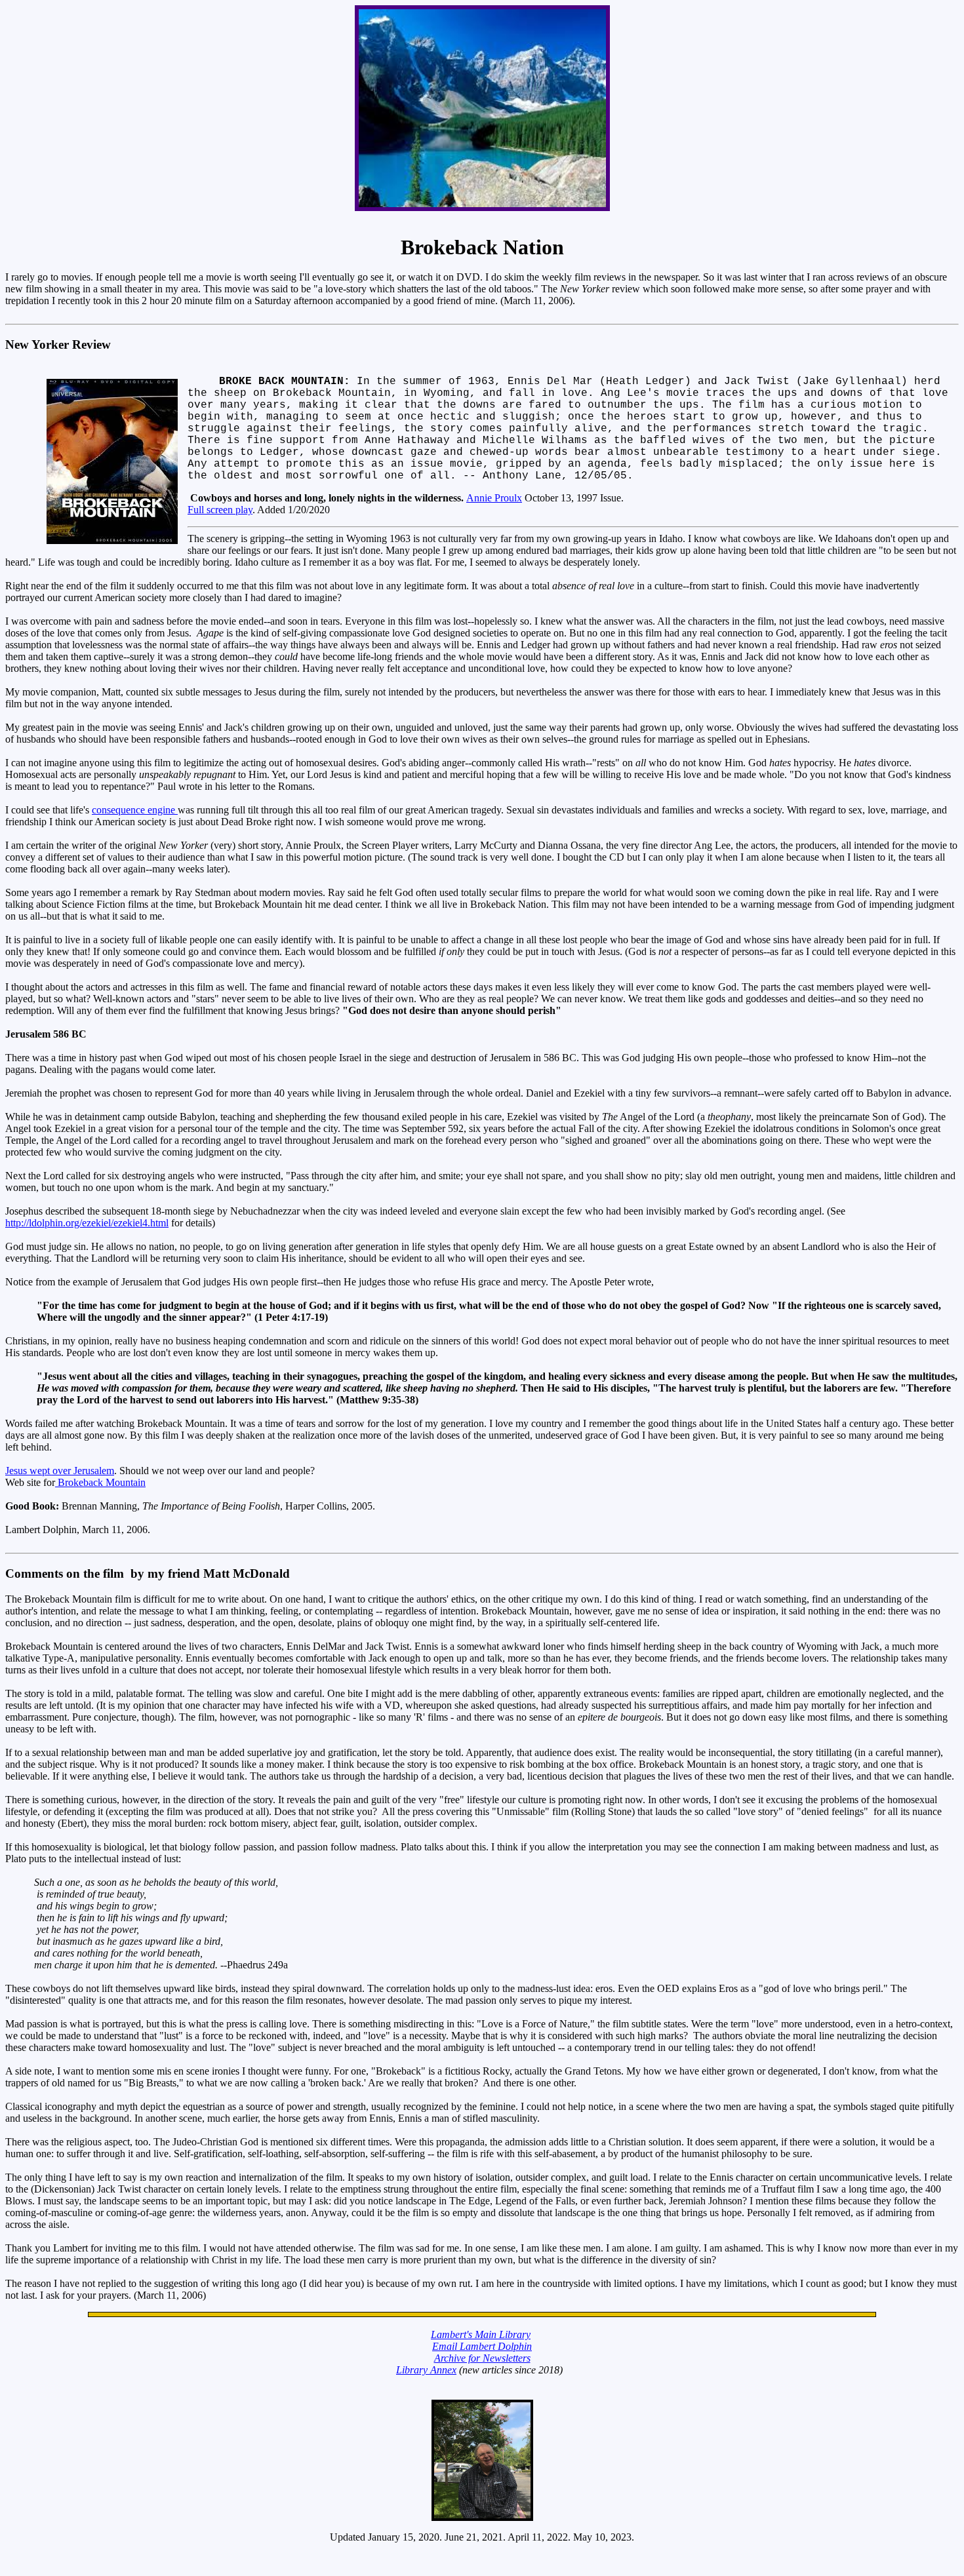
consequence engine (135, 810)
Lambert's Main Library (481, 2334)
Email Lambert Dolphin (482, 2346)
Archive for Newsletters (482, 2358)
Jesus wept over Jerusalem (60, 1471)
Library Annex (426, 2370)
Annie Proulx (494, 498)
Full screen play (220, 510)
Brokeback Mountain (100, 1482)
